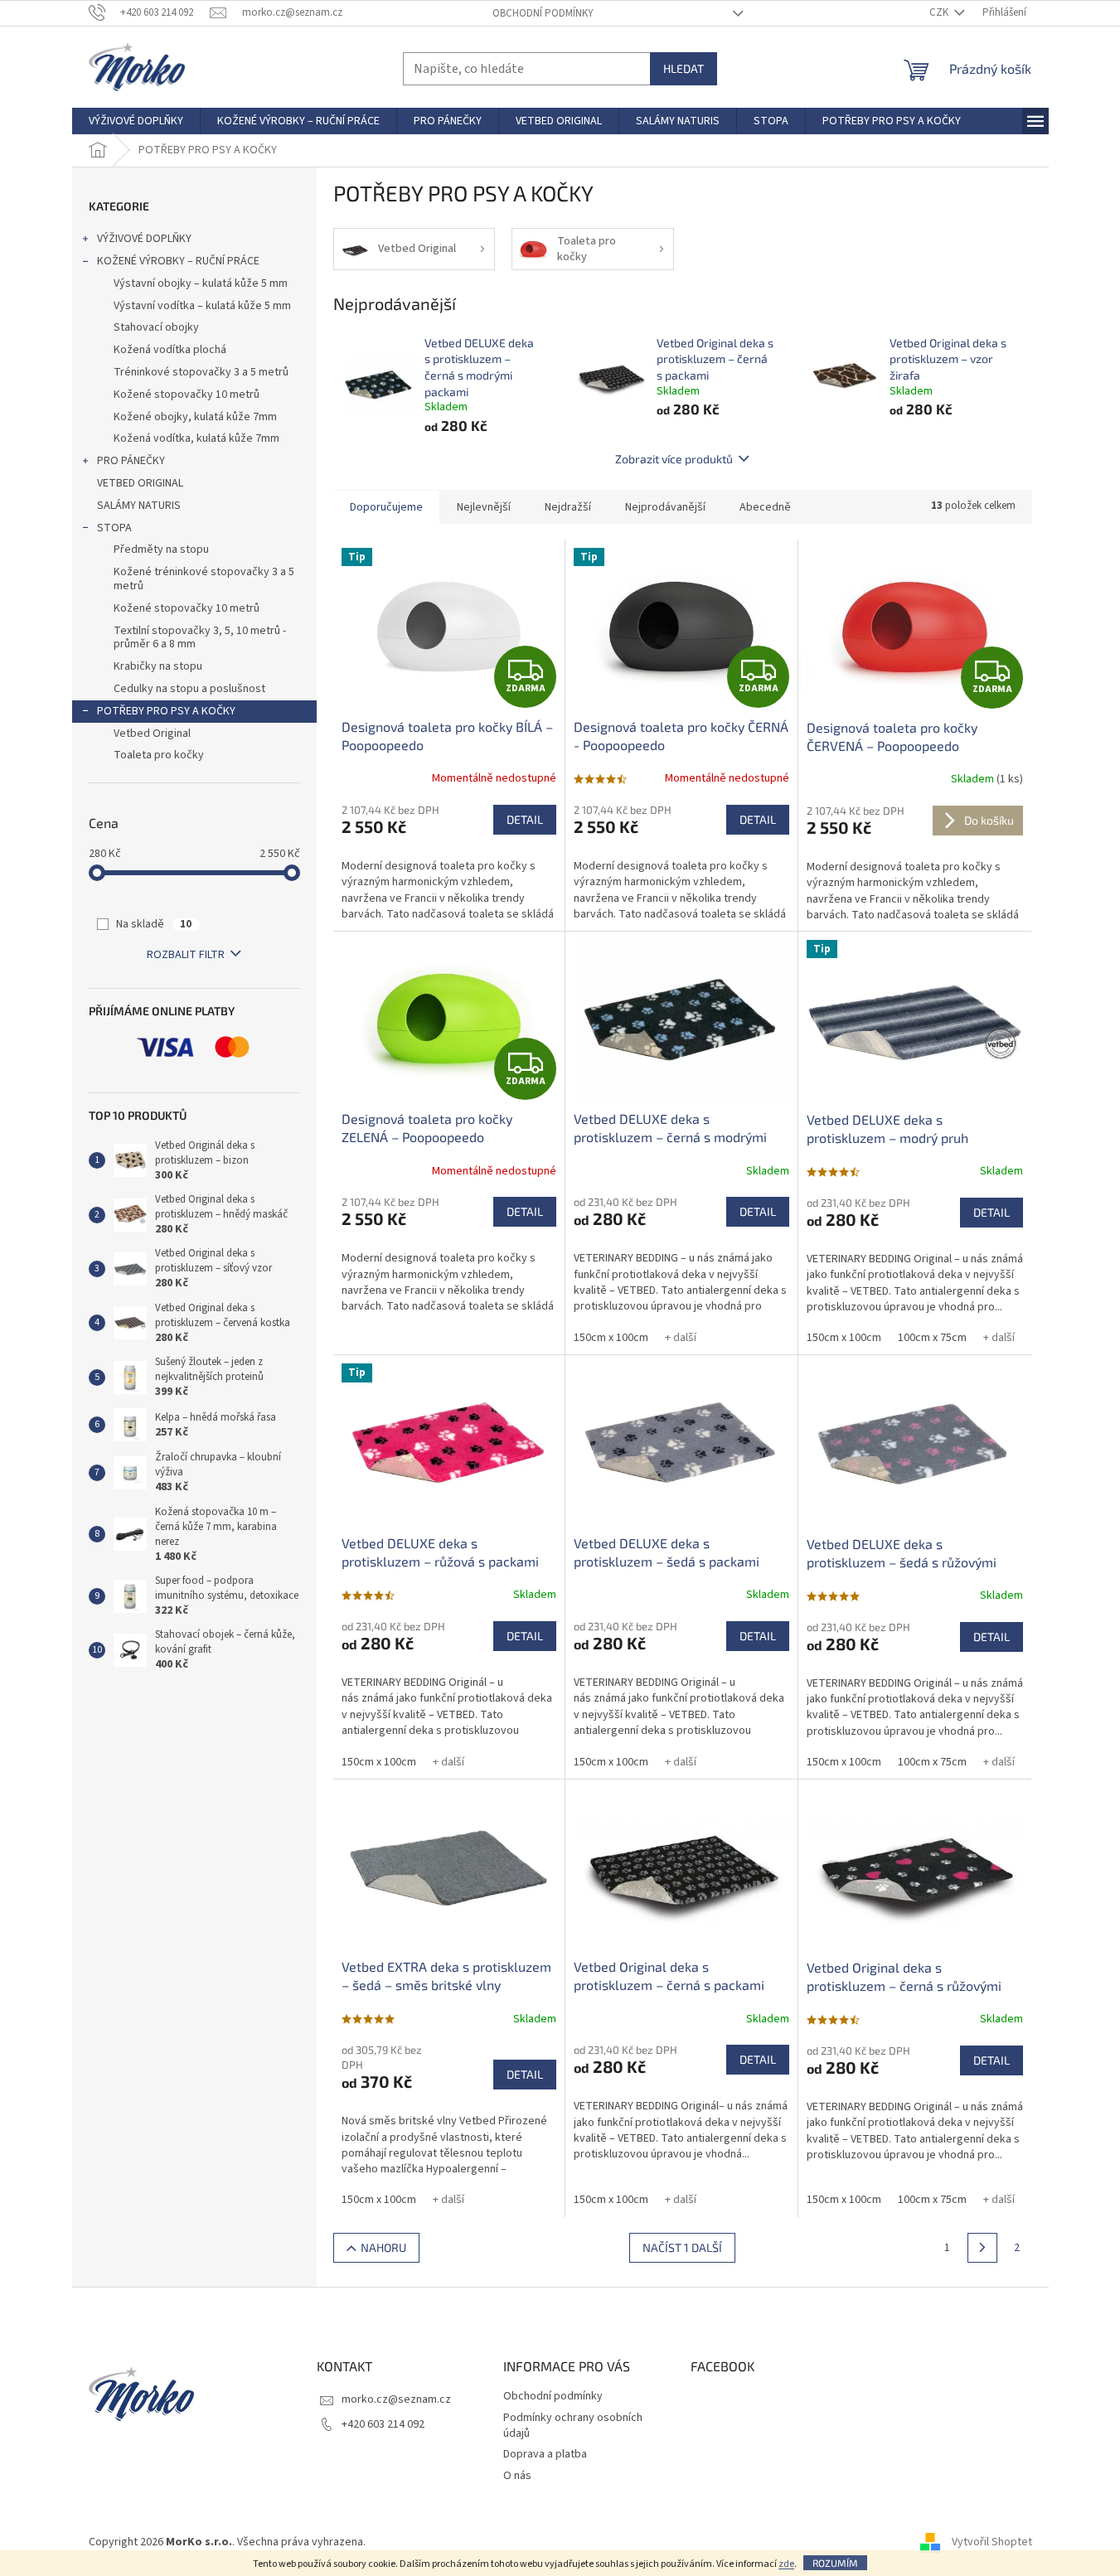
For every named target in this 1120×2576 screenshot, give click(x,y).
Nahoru (383, 2247)
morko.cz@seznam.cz (396, 2399)
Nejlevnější (484, 507)
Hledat (684, 68)
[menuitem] (136, 121)
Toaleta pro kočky (159, 755)
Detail (525, 819)
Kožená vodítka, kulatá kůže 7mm (196, 438)
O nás (517, 2476)
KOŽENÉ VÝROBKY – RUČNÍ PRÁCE (178, 261)
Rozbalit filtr (186, 955)
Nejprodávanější (665, 507)
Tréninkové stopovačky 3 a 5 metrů (201, 372)
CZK (940, 12)
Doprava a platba (545, 2454)
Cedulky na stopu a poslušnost (189, 689)
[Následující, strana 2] (982, 2248)
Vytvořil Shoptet (992, 2542)
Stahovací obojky (156, 327)
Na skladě (154, 924)
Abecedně (765, 507)
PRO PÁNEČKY (131, 461)
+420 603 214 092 (383, 2424)
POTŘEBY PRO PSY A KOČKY (166, 711)
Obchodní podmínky (543, 13)
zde (786, 2564)
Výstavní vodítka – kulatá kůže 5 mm (202, 306)
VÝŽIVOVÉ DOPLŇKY (144, 239)
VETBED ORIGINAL (140, 483)
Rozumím (835, 2563)
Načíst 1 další (682, 2247)
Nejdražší (568, 507)
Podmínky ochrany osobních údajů (573, 2426)
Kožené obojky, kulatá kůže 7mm (195, 417)
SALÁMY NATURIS (139, 506)
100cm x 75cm (932, 1338)
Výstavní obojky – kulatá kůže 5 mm (201, 283)
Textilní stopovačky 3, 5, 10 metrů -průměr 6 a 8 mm (200, 638)
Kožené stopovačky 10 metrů (187, 395)
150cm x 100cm (611, 1338)
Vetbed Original (152, 734)
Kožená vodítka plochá (170, 350)
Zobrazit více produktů (674, 459)
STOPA (114, 528)
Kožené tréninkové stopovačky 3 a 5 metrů (204, 579)
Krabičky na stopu (158, 666)
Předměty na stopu (161, 550)
